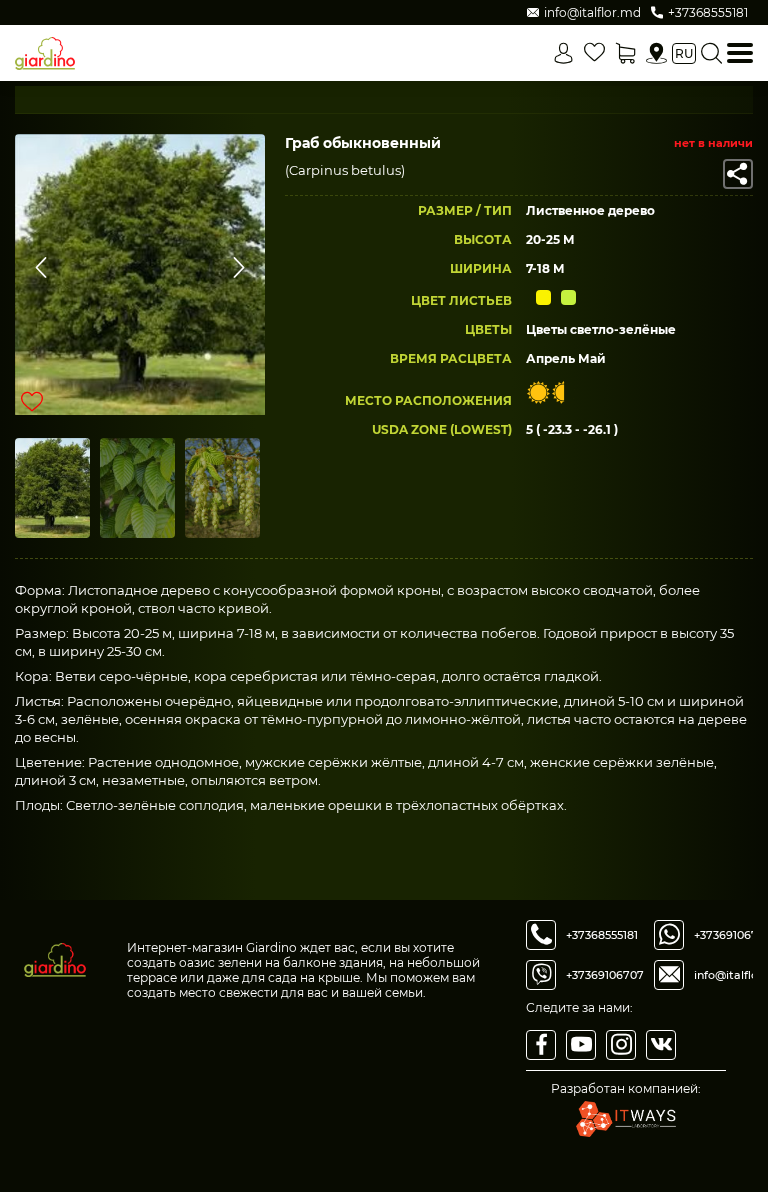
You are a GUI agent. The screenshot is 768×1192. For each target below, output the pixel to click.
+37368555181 (602, 935)
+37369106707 (605, 975)
